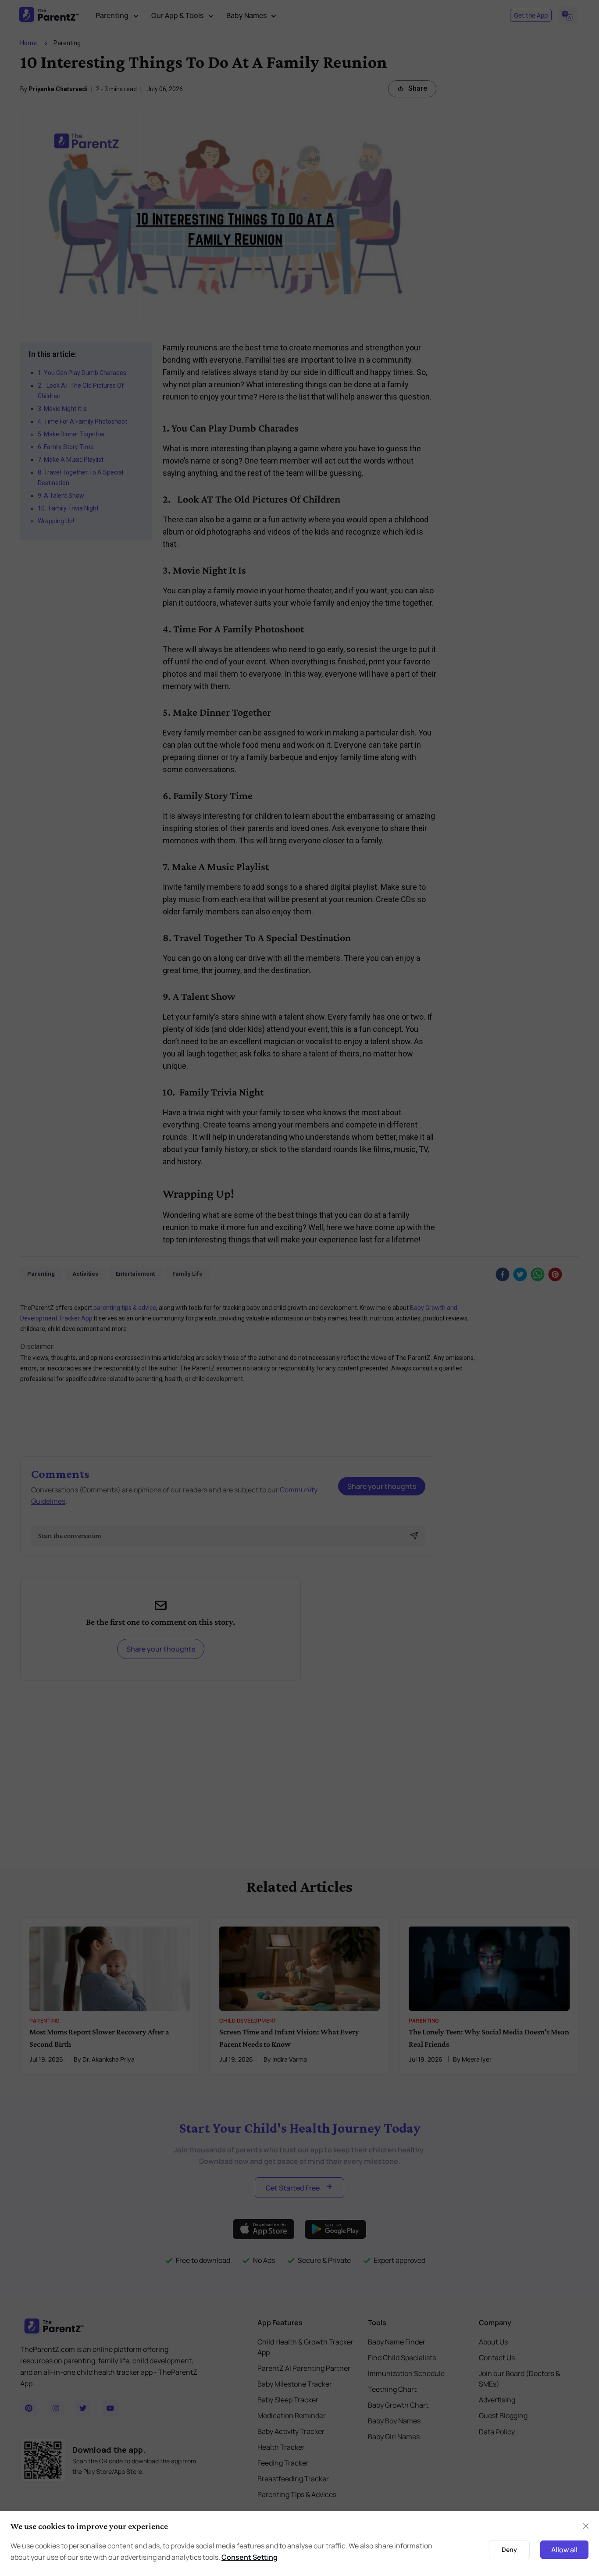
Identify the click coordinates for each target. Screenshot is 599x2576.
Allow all (564, 2550)
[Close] (586, 2526)
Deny (509, 2549)
